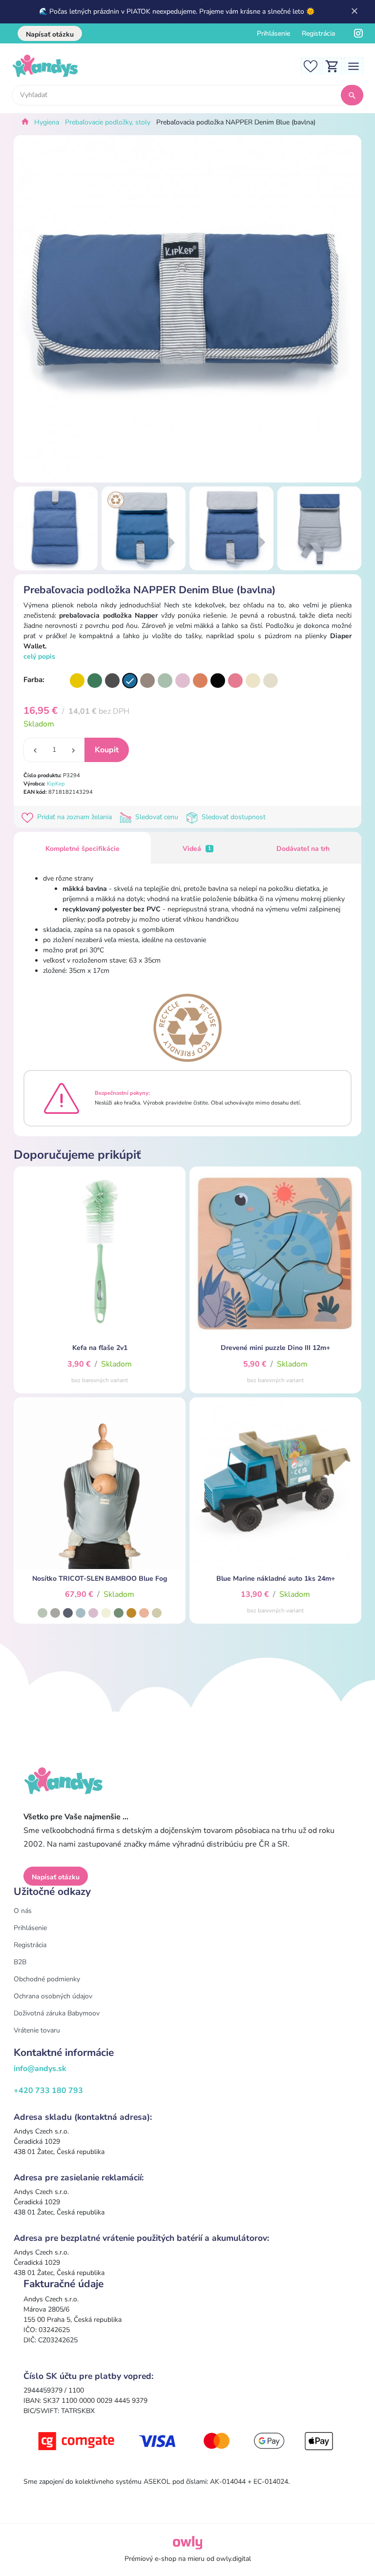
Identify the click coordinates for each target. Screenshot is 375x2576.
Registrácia (318, 33)
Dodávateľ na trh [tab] (303, 849)
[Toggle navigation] (354, 66)
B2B (20, 1962)
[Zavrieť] (354, 12)
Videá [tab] (197, 849)
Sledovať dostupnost (233, 817)
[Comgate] (187, 2441)
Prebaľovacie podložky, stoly (108, 122)
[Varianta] (77, 681)
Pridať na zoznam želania (74, 817)
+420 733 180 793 (48, 2091)
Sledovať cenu (157, 817)
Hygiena (47, 122)
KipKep (56, 784)
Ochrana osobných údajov (53, 1996)
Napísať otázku (50, 34)
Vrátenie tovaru (37, 2030)
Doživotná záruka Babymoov (57, 2013)
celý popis (39, 656)
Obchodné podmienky (47, 1979)
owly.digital (234, 2559)
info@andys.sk (40, 2069)
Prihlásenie (273, 33)
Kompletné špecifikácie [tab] (83, 849)
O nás (23, 1911)
